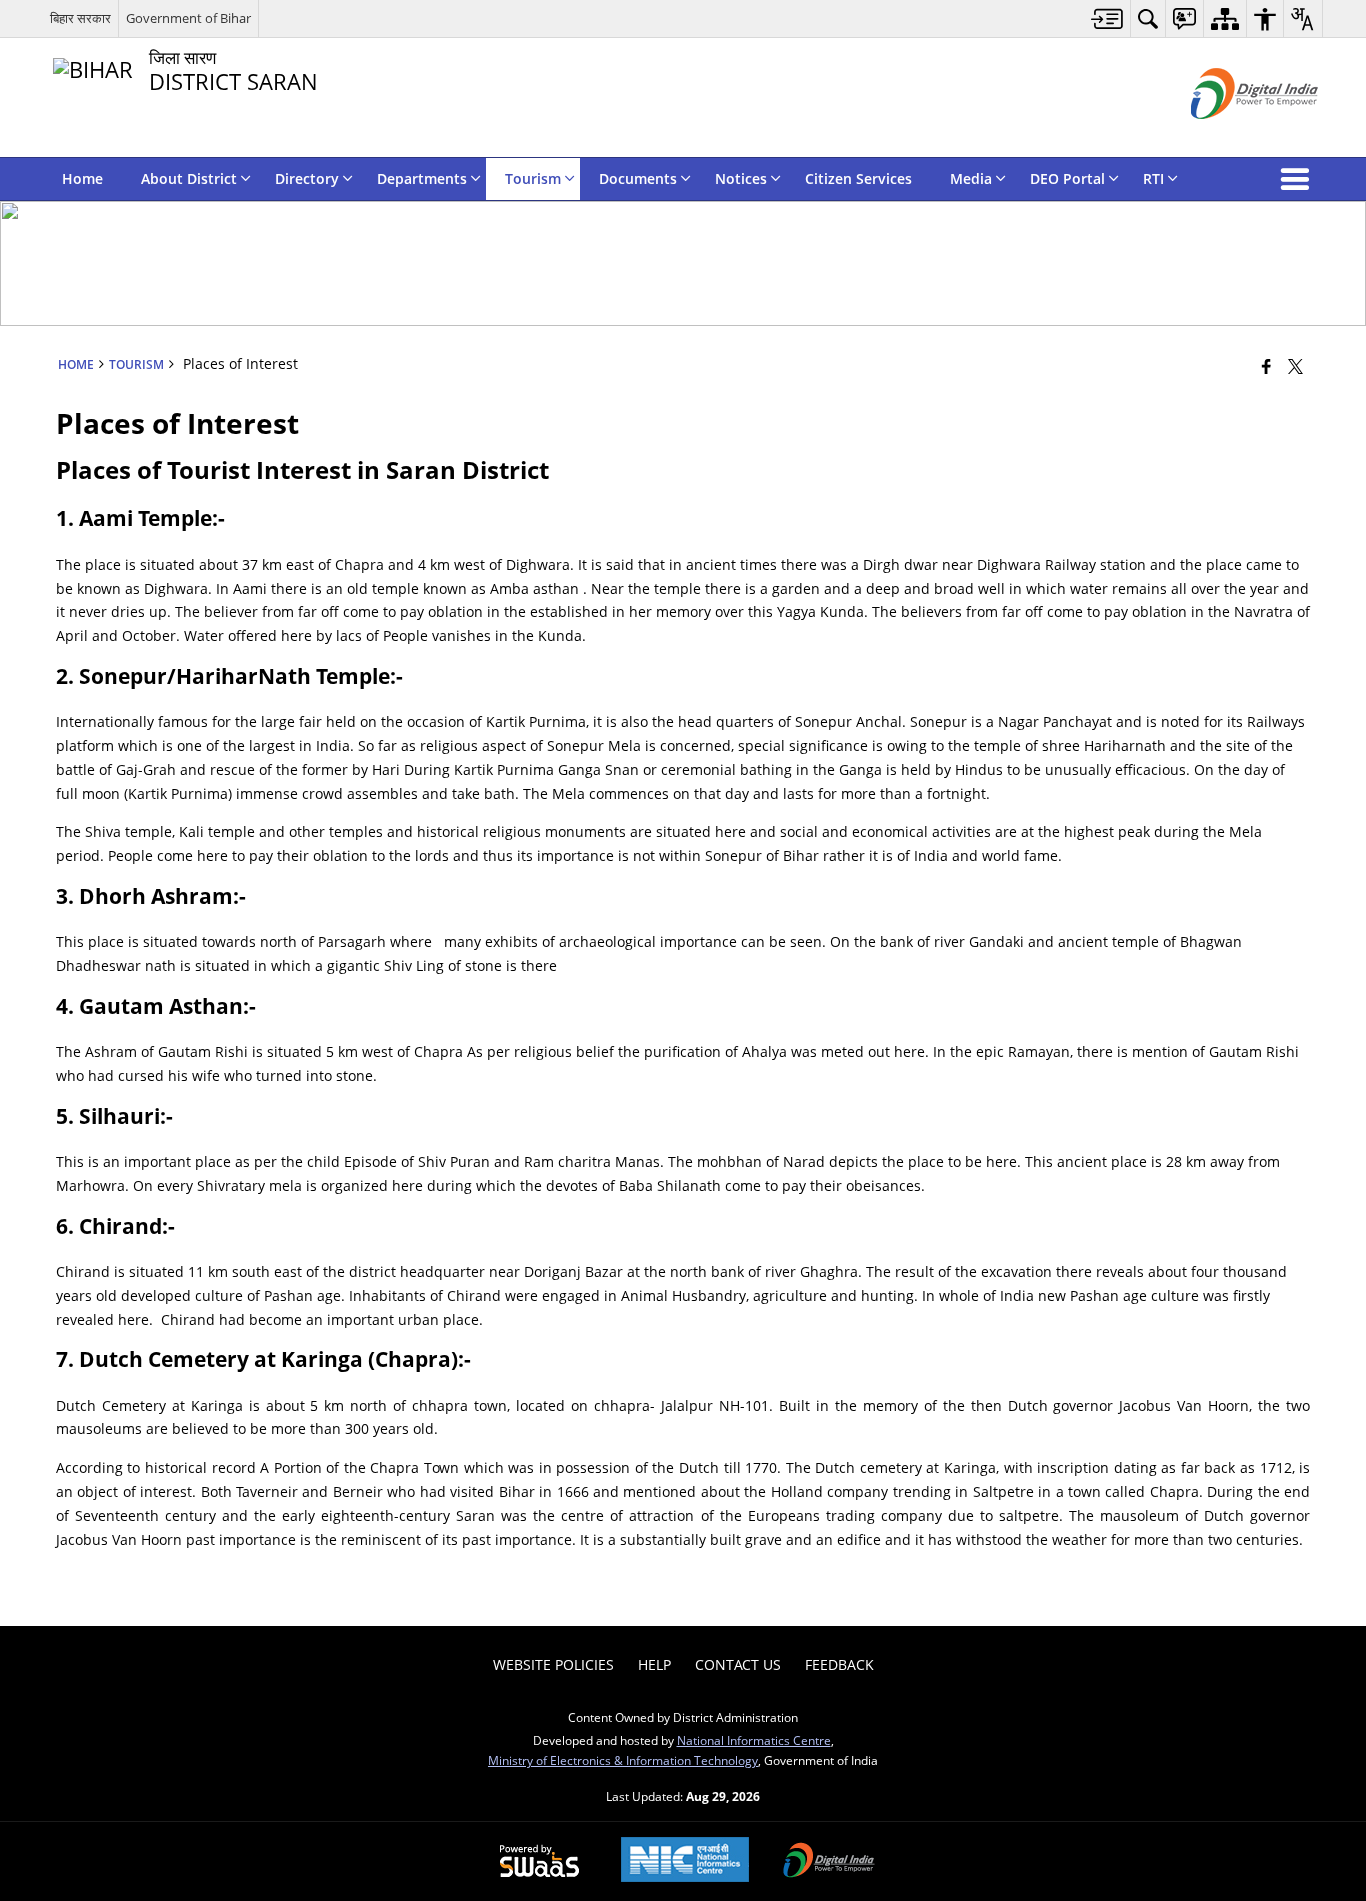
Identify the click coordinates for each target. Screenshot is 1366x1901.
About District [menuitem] (189, 178)
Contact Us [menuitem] (738, 1664)
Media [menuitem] (971, 178)
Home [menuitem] (82, 178)
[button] (1299, 179)
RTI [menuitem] (1153, 178)
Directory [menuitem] (307, 178)
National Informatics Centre (754, 1740)
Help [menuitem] (654, 1664)
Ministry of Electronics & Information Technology (623, 1760)
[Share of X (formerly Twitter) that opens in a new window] (1295, 366)
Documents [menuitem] (638, 178)
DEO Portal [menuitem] (1067, 178)
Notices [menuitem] (741, 178)
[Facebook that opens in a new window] (1266, 366)
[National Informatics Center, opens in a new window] (685, 1861)
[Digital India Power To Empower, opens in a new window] (829, 1862)
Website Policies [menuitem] (553, 1664)
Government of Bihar (188, 18)
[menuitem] (1107, 18)
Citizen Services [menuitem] (858, 178)
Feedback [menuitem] (839, 1664)
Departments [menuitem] (422, 178)
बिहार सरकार (80, 18)
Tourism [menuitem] (533, 178)
